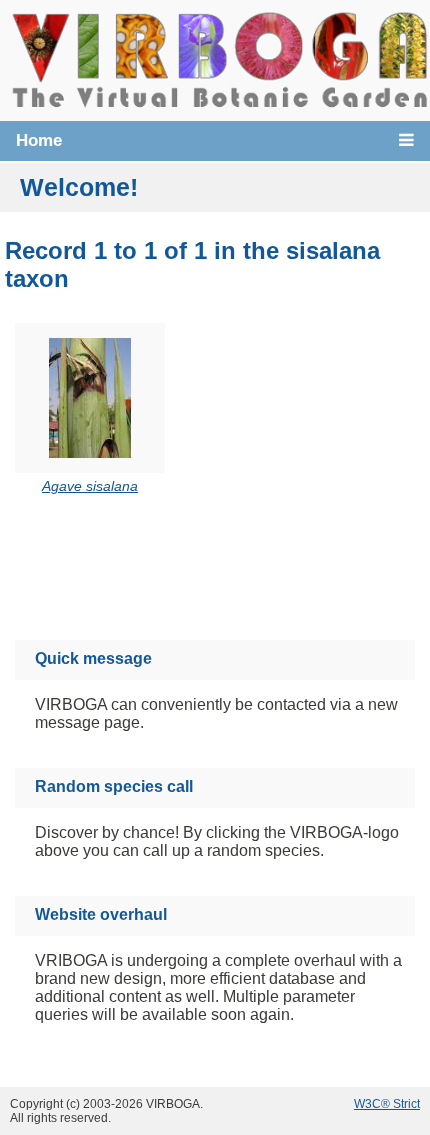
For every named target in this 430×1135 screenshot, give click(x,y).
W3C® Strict (387, 1104)
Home (39, 140)
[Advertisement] (236, 570)
